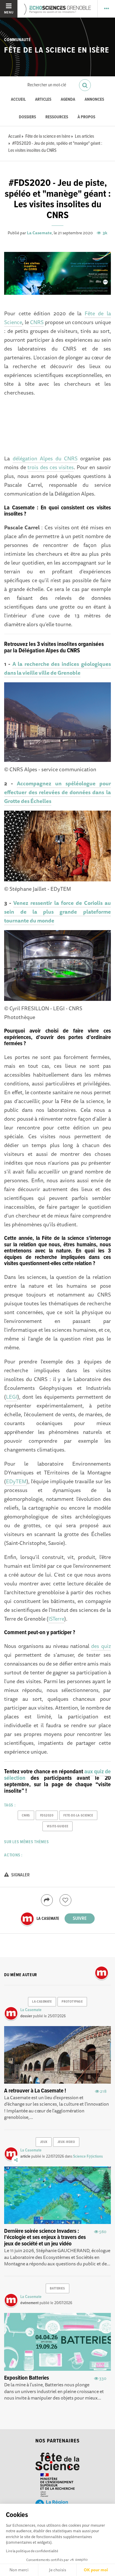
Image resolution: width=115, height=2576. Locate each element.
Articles (43, 100)
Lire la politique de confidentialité (32, 2551)
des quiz (101, 1646)
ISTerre (56, 1619)
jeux (44, 2142)
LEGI (12, 1397)
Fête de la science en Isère (57, 50)
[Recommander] (65, 1900)
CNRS (37, 322)
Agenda (68, 100)
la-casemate (42, 2002)
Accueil (18, 100)
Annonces (94, 100)
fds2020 (47, 1816)
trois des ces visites (51, 467)
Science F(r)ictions (88, 2156)
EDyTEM (16, 1481)
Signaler (20, 1875)
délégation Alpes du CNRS (45, 458)
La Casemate (39, 233)
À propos (86, 117)
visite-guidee (57, 1826)
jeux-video (66, 2142)
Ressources (57, 117)
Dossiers (27, 117)
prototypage (72, 2002)
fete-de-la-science (78, 1816)
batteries (57, 2289)
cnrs (26, 1816)
